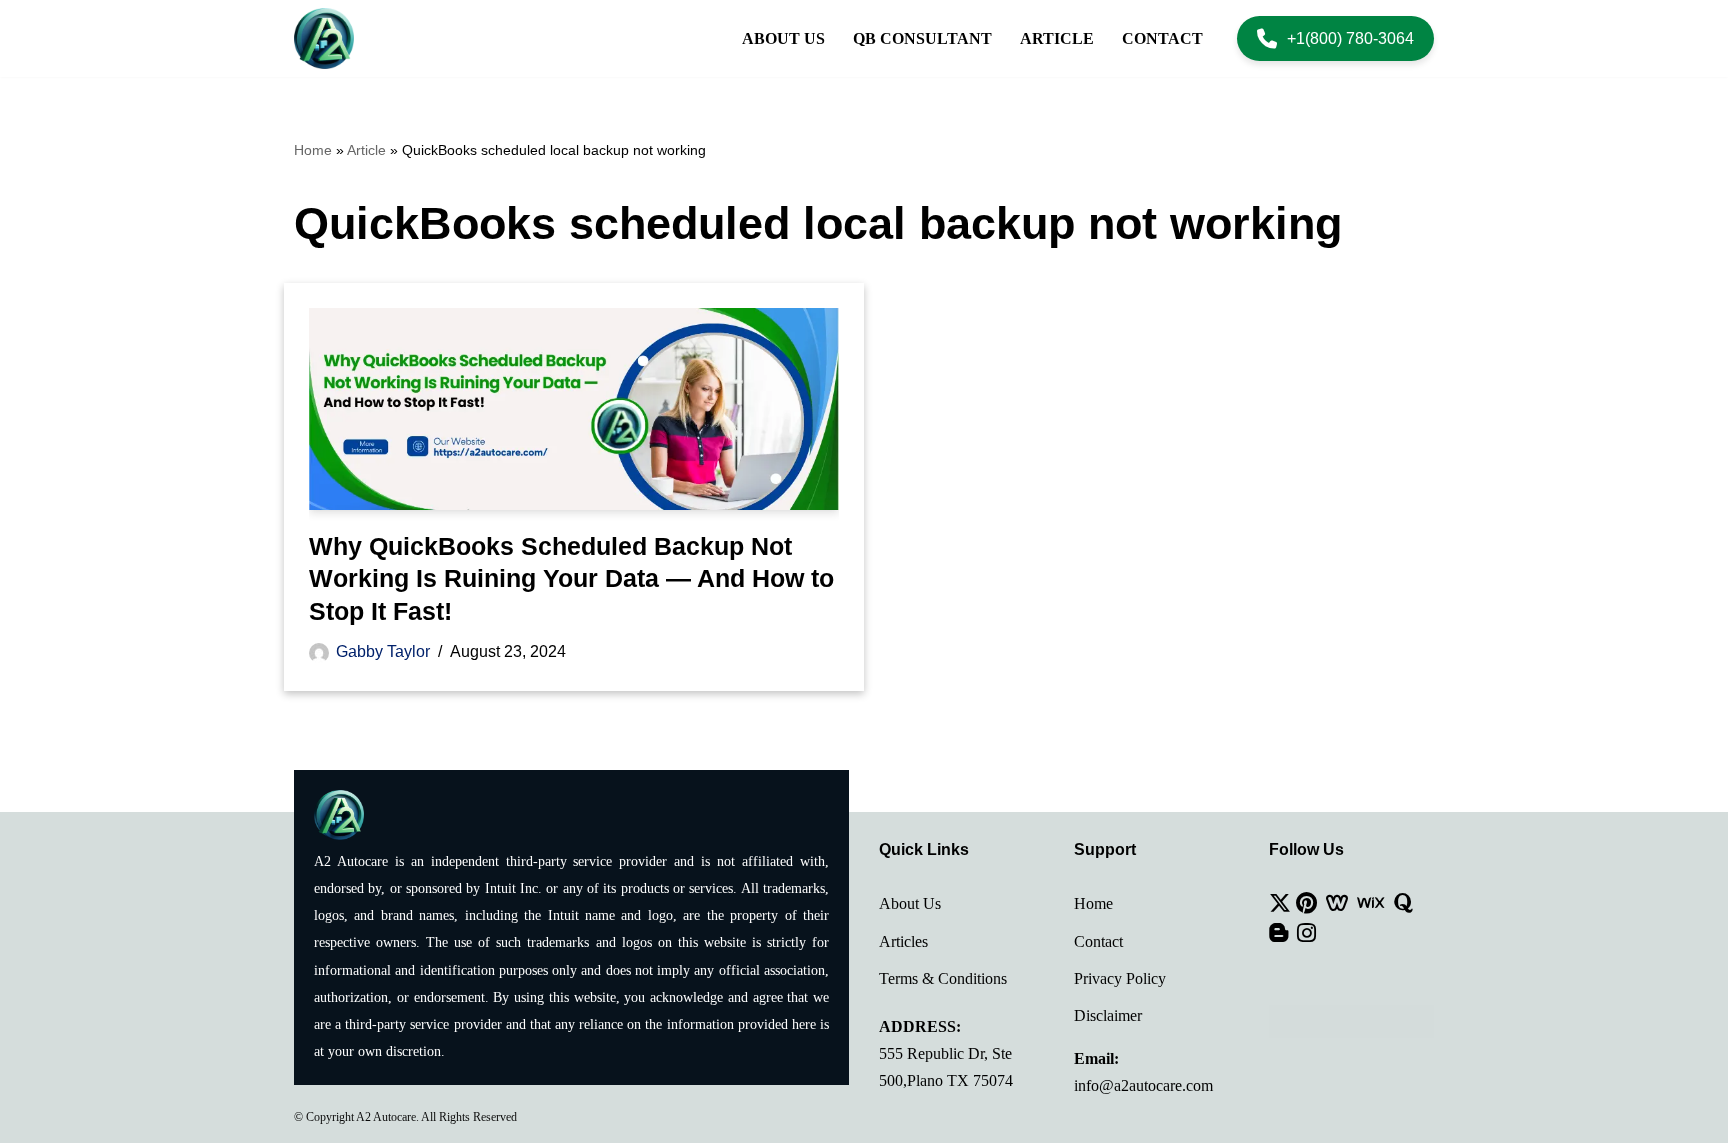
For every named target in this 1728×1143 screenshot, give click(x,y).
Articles (903, 941)
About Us (910, 903)
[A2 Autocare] (324, 38)
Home (313, 150)
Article (1057, 38)
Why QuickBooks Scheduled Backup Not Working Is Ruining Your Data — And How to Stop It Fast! (571, 578)
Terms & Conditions (943, 978)
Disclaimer (1108, 1015)
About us (783, 38)
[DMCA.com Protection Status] (1351, 1032)
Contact (1162, 38)
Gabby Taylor (383, 651)
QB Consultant (922, 38)
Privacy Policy (1120, 978)
